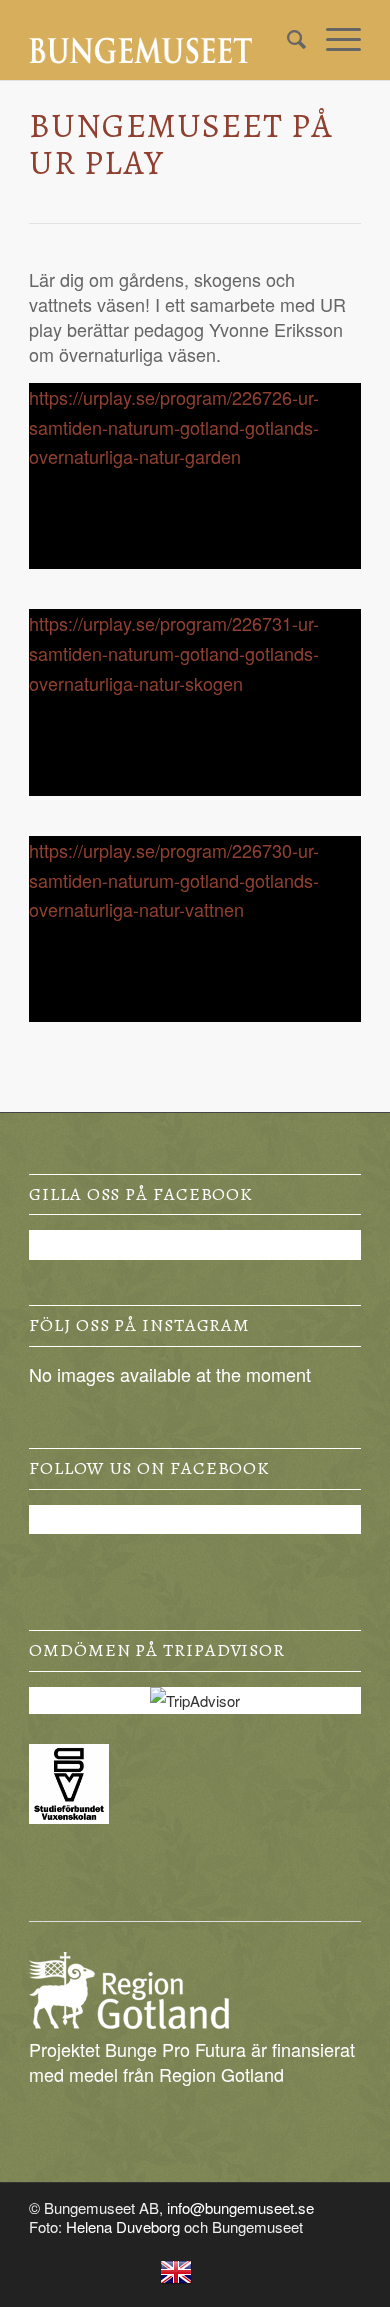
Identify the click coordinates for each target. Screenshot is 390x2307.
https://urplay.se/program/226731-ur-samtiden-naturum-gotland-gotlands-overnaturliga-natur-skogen (174, 652)
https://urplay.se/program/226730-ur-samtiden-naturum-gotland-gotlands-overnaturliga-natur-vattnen (174, 879)
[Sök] (286, 40)
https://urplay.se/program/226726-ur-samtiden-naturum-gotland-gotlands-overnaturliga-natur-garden (174, 426)
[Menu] (333, 40)
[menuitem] (286, 40)
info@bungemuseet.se (240, 2207)
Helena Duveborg (123, 2226)
